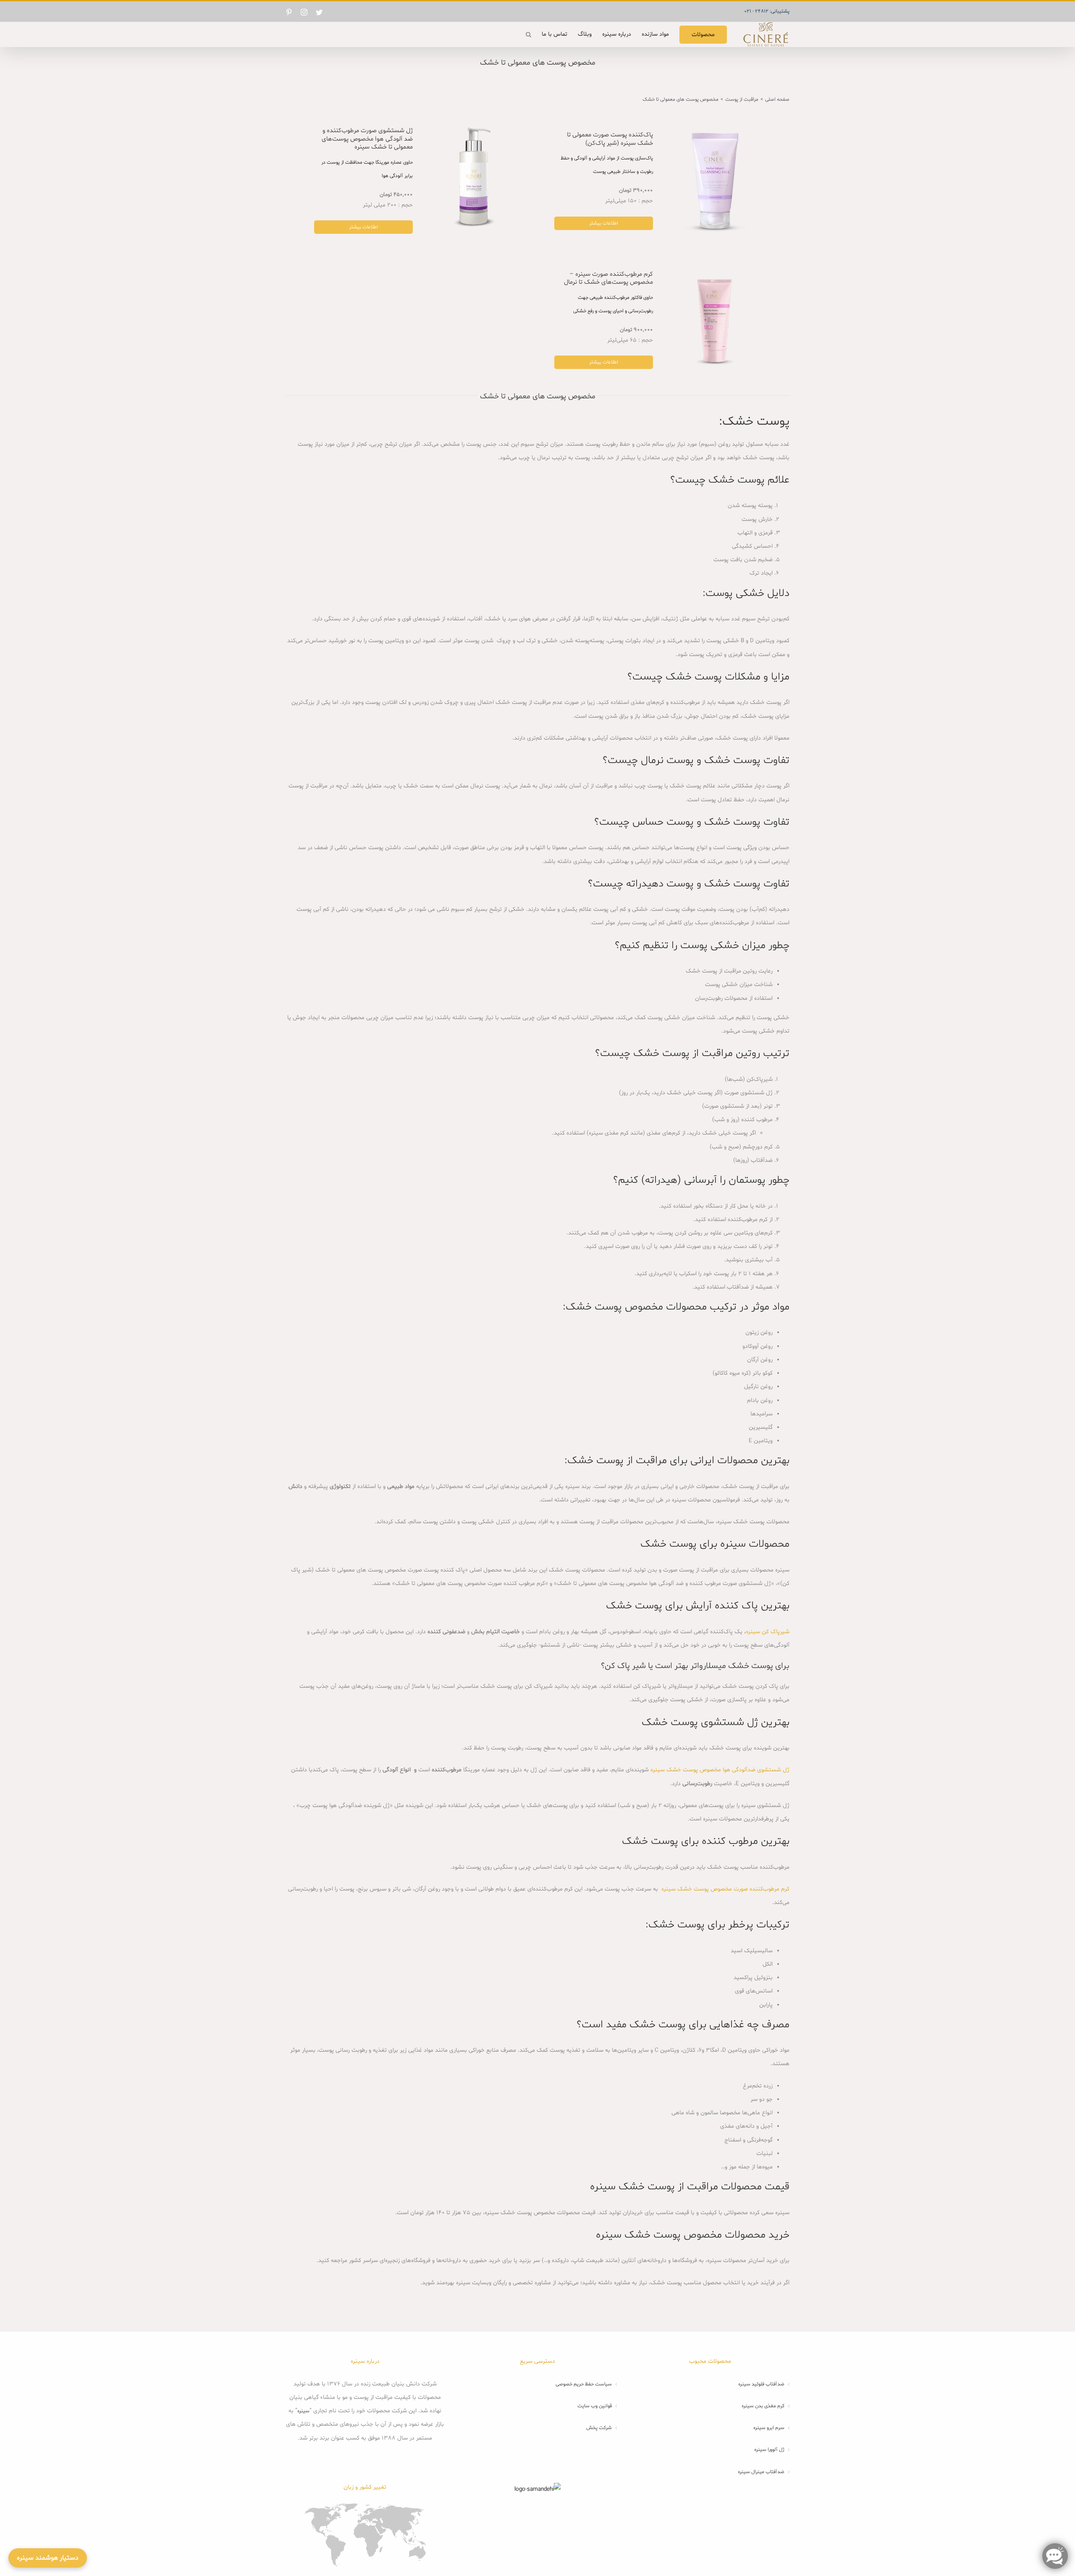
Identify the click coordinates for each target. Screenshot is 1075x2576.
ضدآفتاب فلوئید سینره (761, 2384)
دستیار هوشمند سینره (48, 2558)
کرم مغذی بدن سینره (763, 2406)
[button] (528, 34)
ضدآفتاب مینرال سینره (761, 2472)
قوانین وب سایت (595, 2406)
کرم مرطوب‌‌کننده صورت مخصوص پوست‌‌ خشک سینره (725, 1889)
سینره (303, 2411)
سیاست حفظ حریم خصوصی (584, 2384)
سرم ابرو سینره (769, 2428)
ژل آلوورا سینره (769, 2450)
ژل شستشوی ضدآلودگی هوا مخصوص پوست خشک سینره (720, 1770)
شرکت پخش (599, 2428)
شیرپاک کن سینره (768, 1632)
